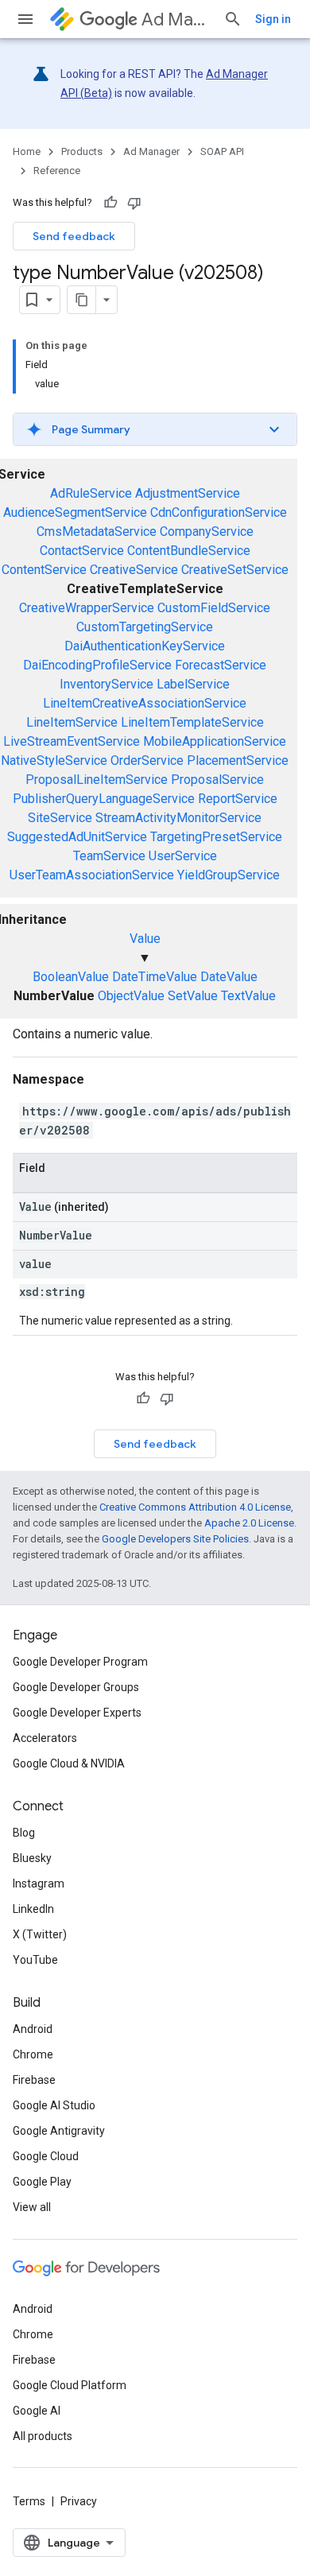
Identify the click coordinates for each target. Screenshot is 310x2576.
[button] (155, 429)
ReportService (238, 799)
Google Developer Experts (77, 1713)
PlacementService (238, 760)
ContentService (44, 570)
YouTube (35, 1960)
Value (145, 939)
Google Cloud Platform (70, 2385)
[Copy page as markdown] (82, 300)
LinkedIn (33, 1909)
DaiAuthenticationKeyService (145, 646)
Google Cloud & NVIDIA (69, 1763)
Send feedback (74, 236)
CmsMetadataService (97, 531)
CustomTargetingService (145, 627)
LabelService (193, 684)
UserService (183, 856)
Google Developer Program (80, 1662)
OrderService (147, 760)
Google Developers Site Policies (175, 1539)
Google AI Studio (54, 2105)
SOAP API (222, 151)
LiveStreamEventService (72, 741)
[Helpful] (110, 203)
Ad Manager (176, 19)
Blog (24, 1833)
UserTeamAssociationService (92, 875)
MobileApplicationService (215, 741)
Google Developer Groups (76, 1687)
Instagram (39, 1884)
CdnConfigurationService (219, 512)
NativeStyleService (54, 760)
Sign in (273, 19)
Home (27, 151)
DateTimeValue (155, 977)
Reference (57, 171)
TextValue (248, 996)
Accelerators (45, 1738)
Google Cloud (46, 2156)
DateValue (229, 977)
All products (43, 2436)
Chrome (33, 2054)
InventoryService (107, 684)
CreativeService (134, 570)
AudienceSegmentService (75, 512)
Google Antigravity (59, 2131)
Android (33, 2029)
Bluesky (32, 1858)
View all (32, 2207)
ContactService (82, 551)
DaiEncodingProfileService (97, 665)
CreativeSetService (235, 570)
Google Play (42, 2182)
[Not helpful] (134, 203)
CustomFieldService (214, 608)
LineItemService (72, 722)
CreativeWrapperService (87, 608)
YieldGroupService (229, 875)
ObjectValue (131, 996)
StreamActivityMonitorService (178, 818)
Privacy (79, 2501)
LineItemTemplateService (192, 722)
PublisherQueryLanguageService (104, 799)
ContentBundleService (189, 551)
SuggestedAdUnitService (77, 837)
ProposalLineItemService (97, 780)
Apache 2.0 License (249, 1523)
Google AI (37, 2411)
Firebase (34, 2080)
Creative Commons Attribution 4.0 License (195, 1507)
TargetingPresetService (216, 837)
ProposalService (217, 780)
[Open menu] (25, 19)
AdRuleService (91, 493)
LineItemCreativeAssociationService (145, 703)
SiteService (60, 818)
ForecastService (221, 665)
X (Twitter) (40, 1934)
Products (82, 151)
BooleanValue (71, 977)
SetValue (193, 996)
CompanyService (207, 531)
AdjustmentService (188, 493)
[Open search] (233, 19)
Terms (29, 2501)
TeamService (109, 856)
